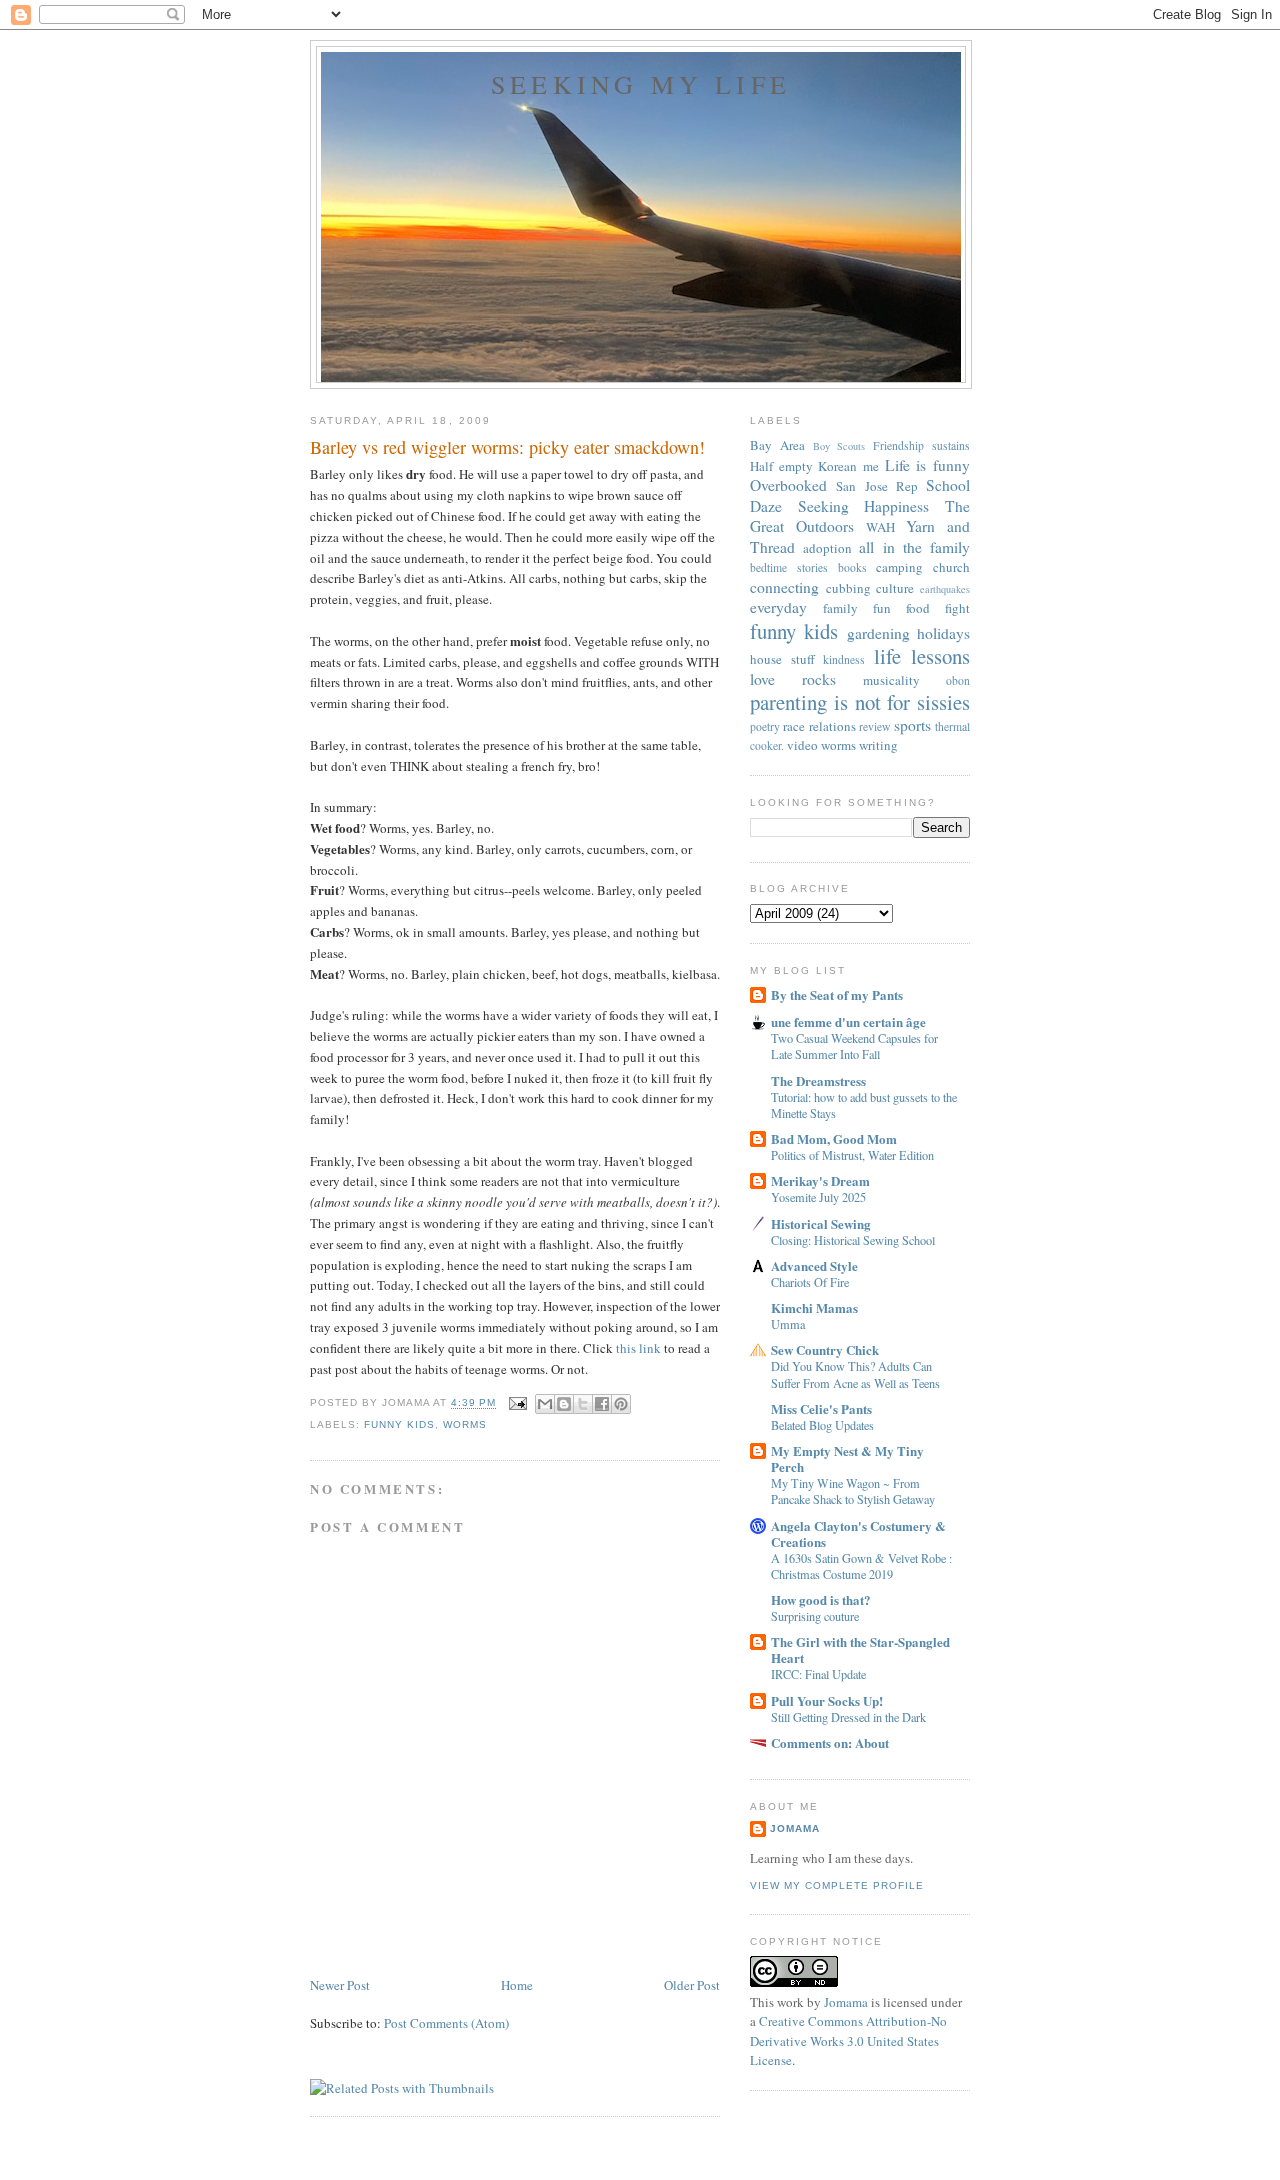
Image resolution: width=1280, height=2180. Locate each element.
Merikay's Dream (820, 1180)
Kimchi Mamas (814, 1307)
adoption (827, 548)
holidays (943, 633)
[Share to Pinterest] (621, 1404)
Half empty (781, 466)
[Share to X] (583, 1404)
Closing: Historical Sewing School (853, 1240)
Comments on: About (830, 1742)
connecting (784, 587)
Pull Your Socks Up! (827, 1700)
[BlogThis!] (564, 1404)
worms (465, 1424)
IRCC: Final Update (818, 1674)
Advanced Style (814, 1265)
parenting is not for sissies (860, 702)
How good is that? (821, 1599)
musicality (891, 680)
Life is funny (927, 465)
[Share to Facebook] (602, 1404)
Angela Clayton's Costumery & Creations (858, 1533)
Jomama (795, 1828)
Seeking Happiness (864, 506)
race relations (819, 726)
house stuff (782, 659)
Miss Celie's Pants (821, 1408)
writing (878, 745)
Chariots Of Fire (810, 1282)
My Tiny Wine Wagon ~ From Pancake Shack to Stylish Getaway (853, 1491)
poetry (765, 726)
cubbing (848, 588)
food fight (938, 608)
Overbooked (788, 485)
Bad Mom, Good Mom (834, 1138)
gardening (878, 633)
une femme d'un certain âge (848, 1021)
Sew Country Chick (825, 1349)
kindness (844, 659)
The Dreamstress (818, 1080)
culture (895, 588)
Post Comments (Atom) (446, 2023)
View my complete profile (837, 1885)
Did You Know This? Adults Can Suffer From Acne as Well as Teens (855, 1374)
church (951, 567)
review (874, 726)
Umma (788, 1324)
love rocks (793, 679)
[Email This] (545, 1404)
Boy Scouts (839, 446)
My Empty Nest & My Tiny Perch (847, 1458)
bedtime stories (789, 567)
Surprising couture (815, 1616)
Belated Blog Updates (822, 1425)
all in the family (914, 547)
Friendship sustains (921, 445)
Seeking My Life (641, 84)
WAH (880, 527)
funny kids (399, 1424)
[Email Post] (517, 1403)
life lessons (922, 656)
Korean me (848, 466)
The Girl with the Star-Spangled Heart (860, 1649)
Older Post (692, 1985)
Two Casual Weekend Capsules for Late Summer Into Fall (854, 1046)
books (852, 567)
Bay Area (777, 445)
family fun (857, 608)
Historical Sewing (821, 1223)
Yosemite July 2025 (818, 1197)
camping (899, 567)
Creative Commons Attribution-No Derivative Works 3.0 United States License (848, 2040)
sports (912, 725)
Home (517, 1985)
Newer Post (340, 1985)
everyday (778, 607)
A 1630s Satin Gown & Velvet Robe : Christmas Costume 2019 (861, 1566)
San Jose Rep (877, 486)
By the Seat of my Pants (837, 994)
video (802, 745)
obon (958, 680)
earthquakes (945, 589)
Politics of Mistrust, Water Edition (852, 1155)
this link (638, 1348)
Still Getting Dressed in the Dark (848, 1717)
